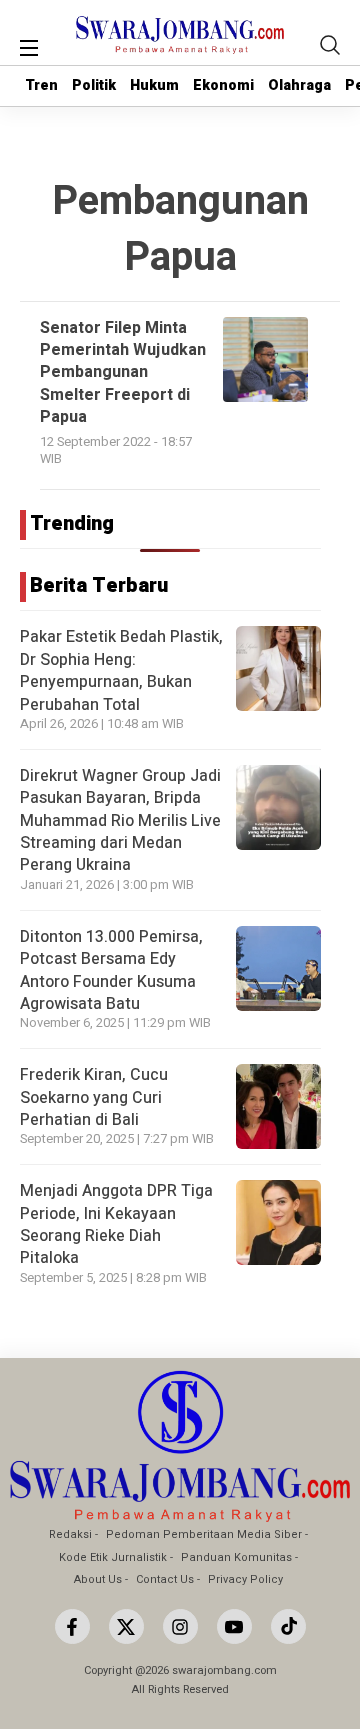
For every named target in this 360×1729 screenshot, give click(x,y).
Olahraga (299, 85)
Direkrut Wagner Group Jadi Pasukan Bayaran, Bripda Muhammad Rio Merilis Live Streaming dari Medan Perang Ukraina (120, 821)
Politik (94, 85)
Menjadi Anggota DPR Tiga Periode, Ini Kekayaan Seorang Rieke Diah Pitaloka (116, 1224)
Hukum (154, 85)
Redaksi (70, 1534)
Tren (41, 85)
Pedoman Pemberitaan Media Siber (204, 1534)
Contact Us (165, 1579)
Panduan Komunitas (236, 1557)
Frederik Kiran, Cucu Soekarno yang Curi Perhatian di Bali (94, 1097)
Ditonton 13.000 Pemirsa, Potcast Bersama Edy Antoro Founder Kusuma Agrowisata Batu (111, 970)
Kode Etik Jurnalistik (113, 1557)
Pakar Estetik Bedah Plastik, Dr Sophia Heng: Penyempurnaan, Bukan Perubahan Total (121, 670)
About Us (98, 1579)
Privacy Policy (245, 1579)
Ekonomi (223, 85)
